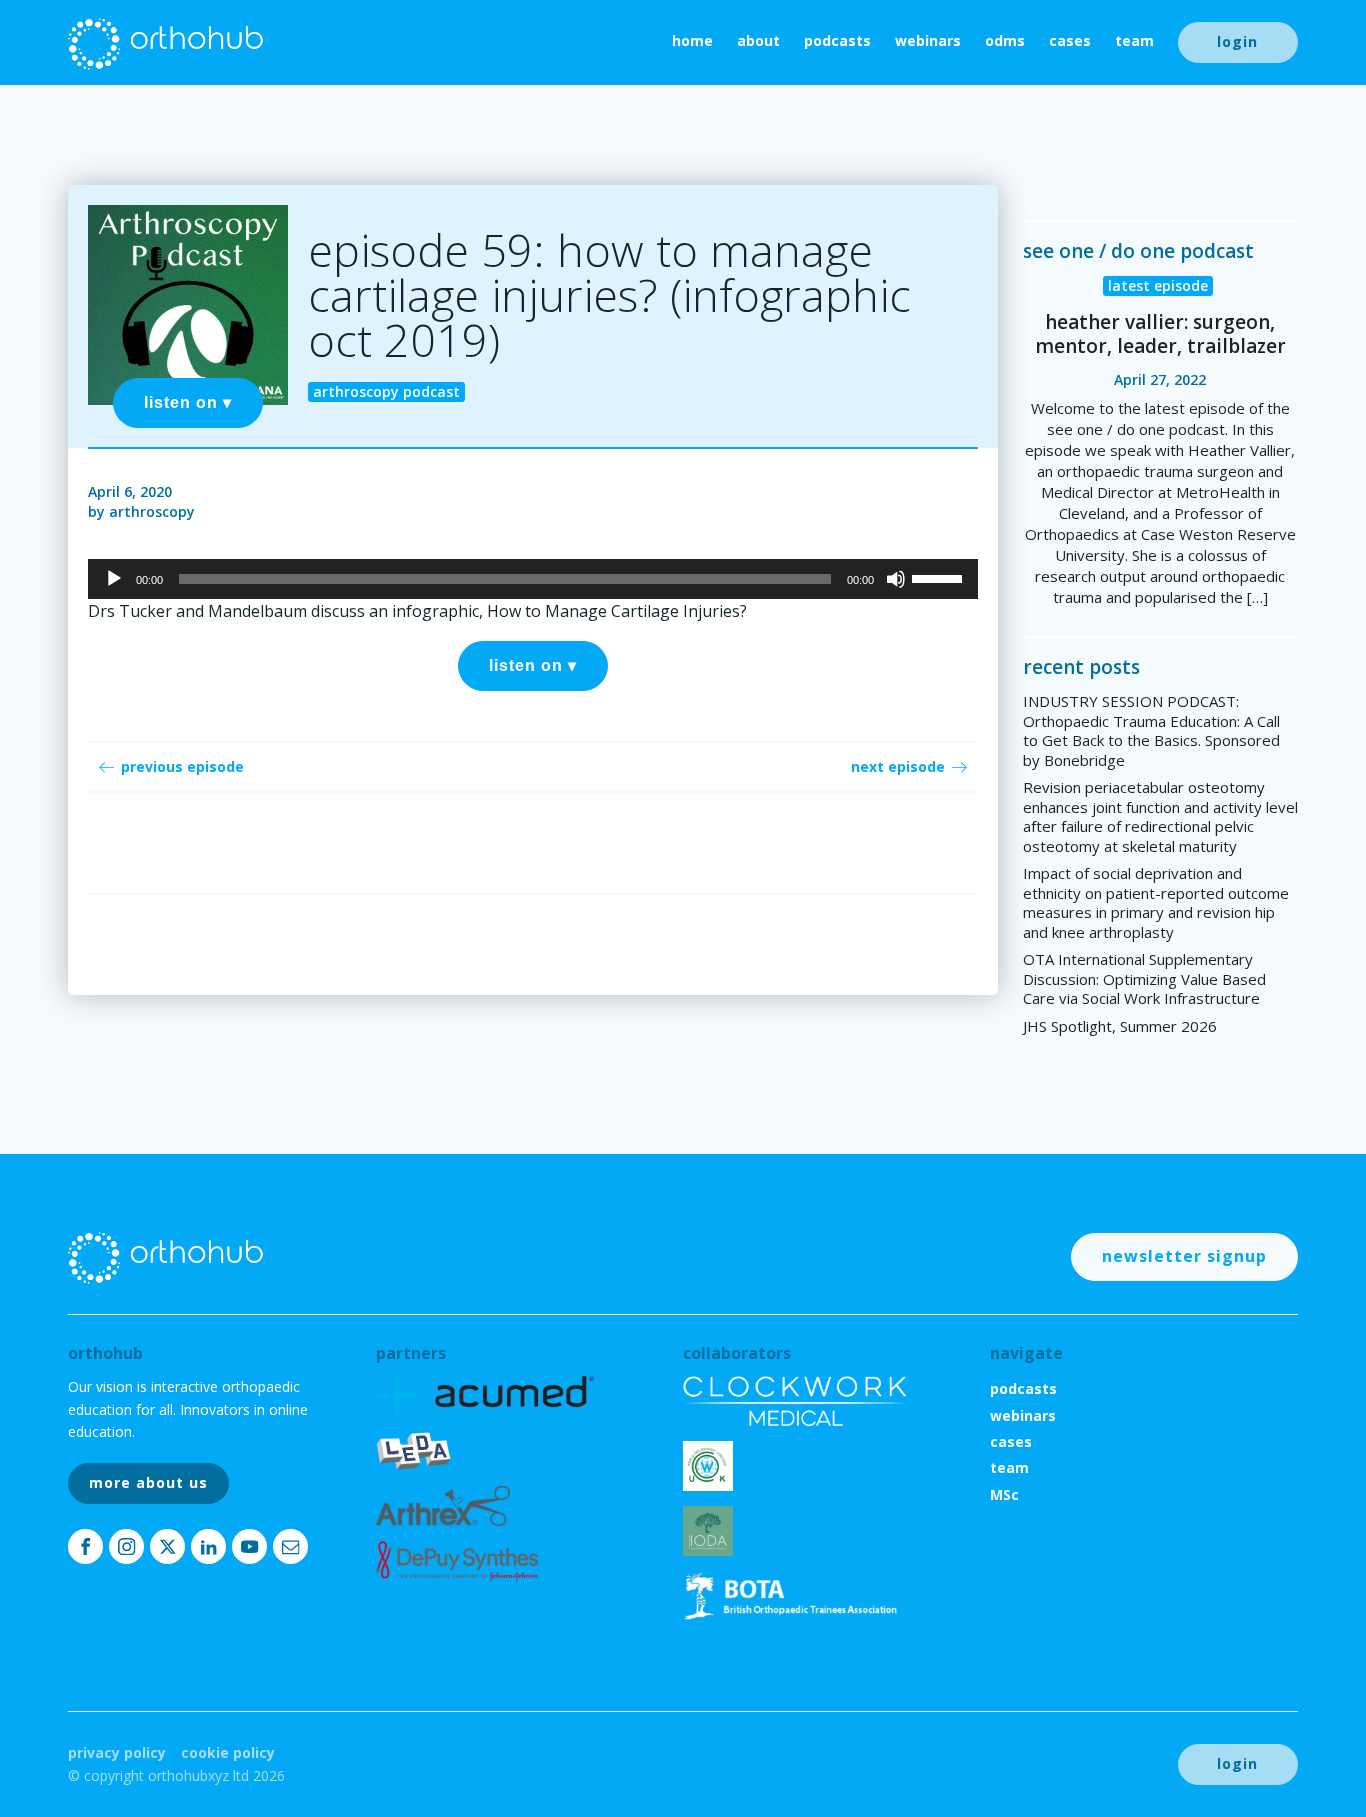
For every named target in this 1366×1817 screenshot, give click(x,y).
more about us (148, 1482)
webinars (928, 40)
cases (1070, 40)
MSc (1004, 1494)
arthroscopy (152, 511)
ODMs (1005, 40)
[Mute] (896, 579)
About (758, 40)
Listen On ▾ (188, 402)
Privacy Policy (117, 1752)
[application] (532, 579)
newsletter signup (1184, 1256)
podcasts (837, 40)
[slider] (940, 577)
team (1134, 40)
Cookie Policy (228, 1752)
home (692, 40)
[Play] (114, 579)
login (1237, 41)
